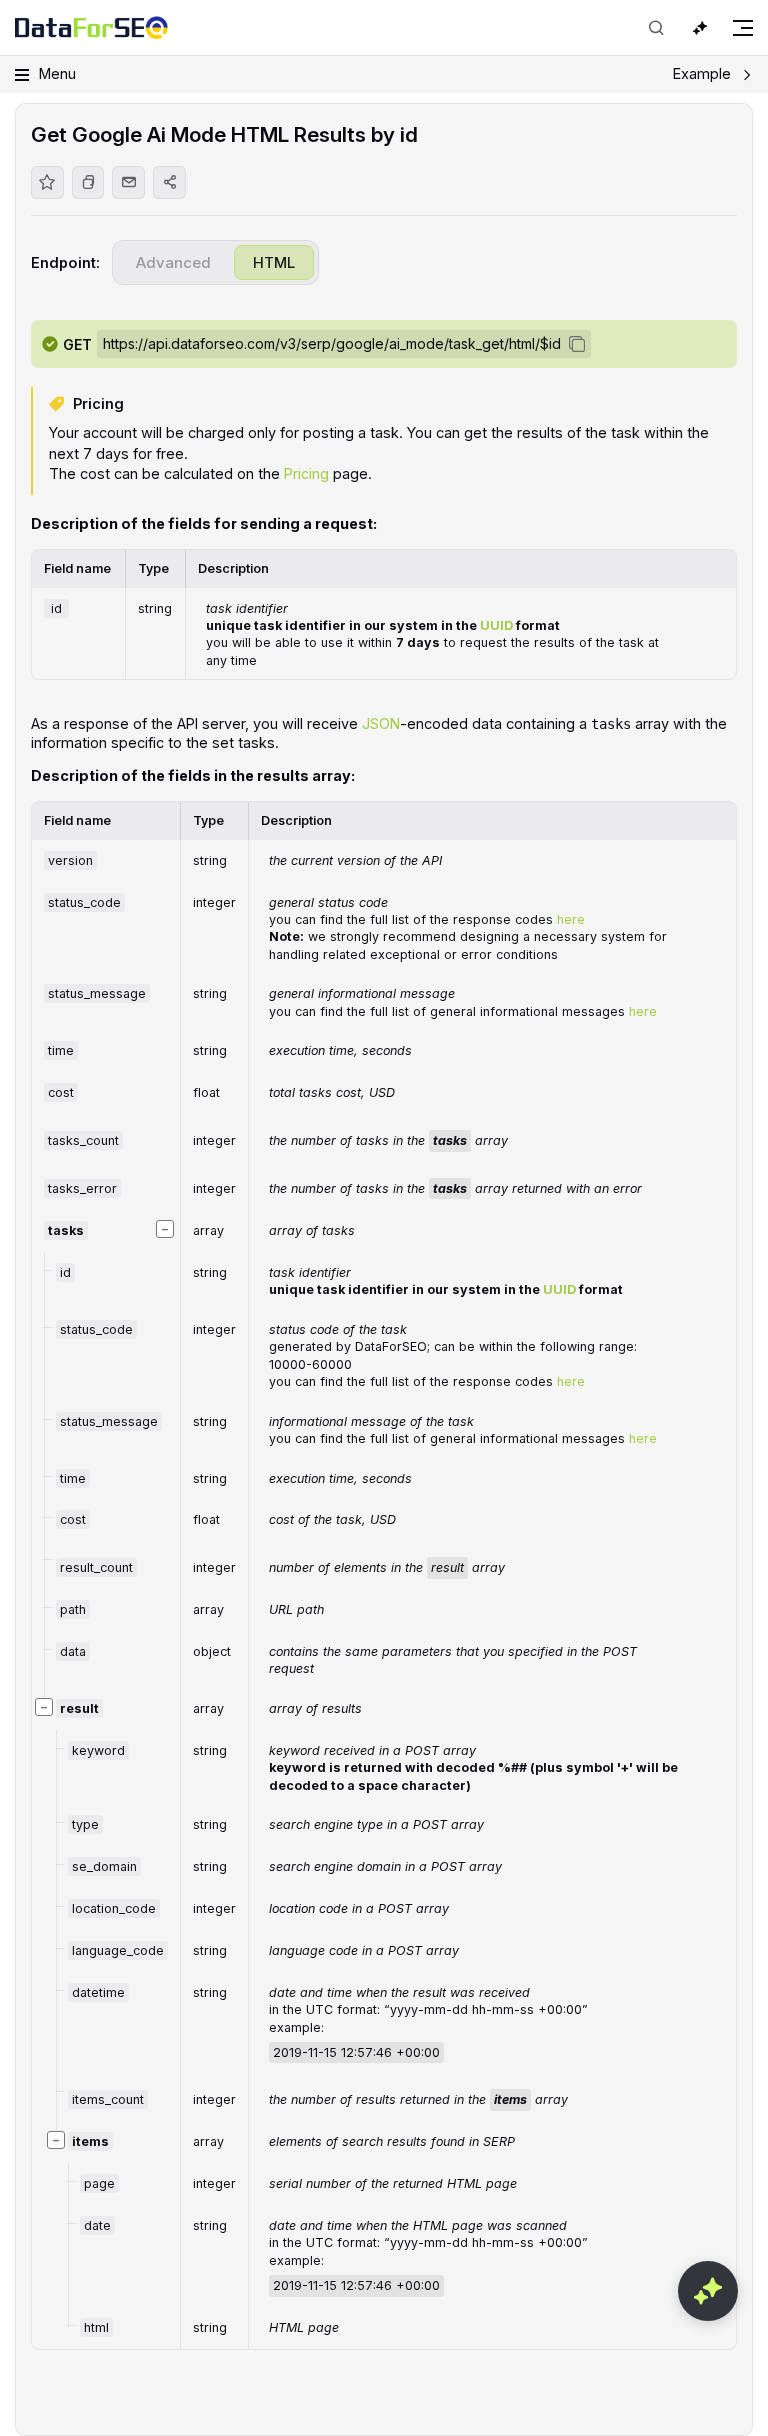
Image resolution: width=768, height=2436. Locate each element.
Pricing (306, 473)
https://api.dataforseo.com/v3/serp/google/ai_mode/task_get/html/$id (332, 343)
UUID (496, 625)
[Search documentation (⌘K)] (656, 28)
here (571, 919)
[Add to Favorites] (47, 182)
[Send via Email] (128, 182)
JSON (381, 723)
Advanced (173, 262)
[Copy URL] (88, 182)
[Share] (169, 182)
